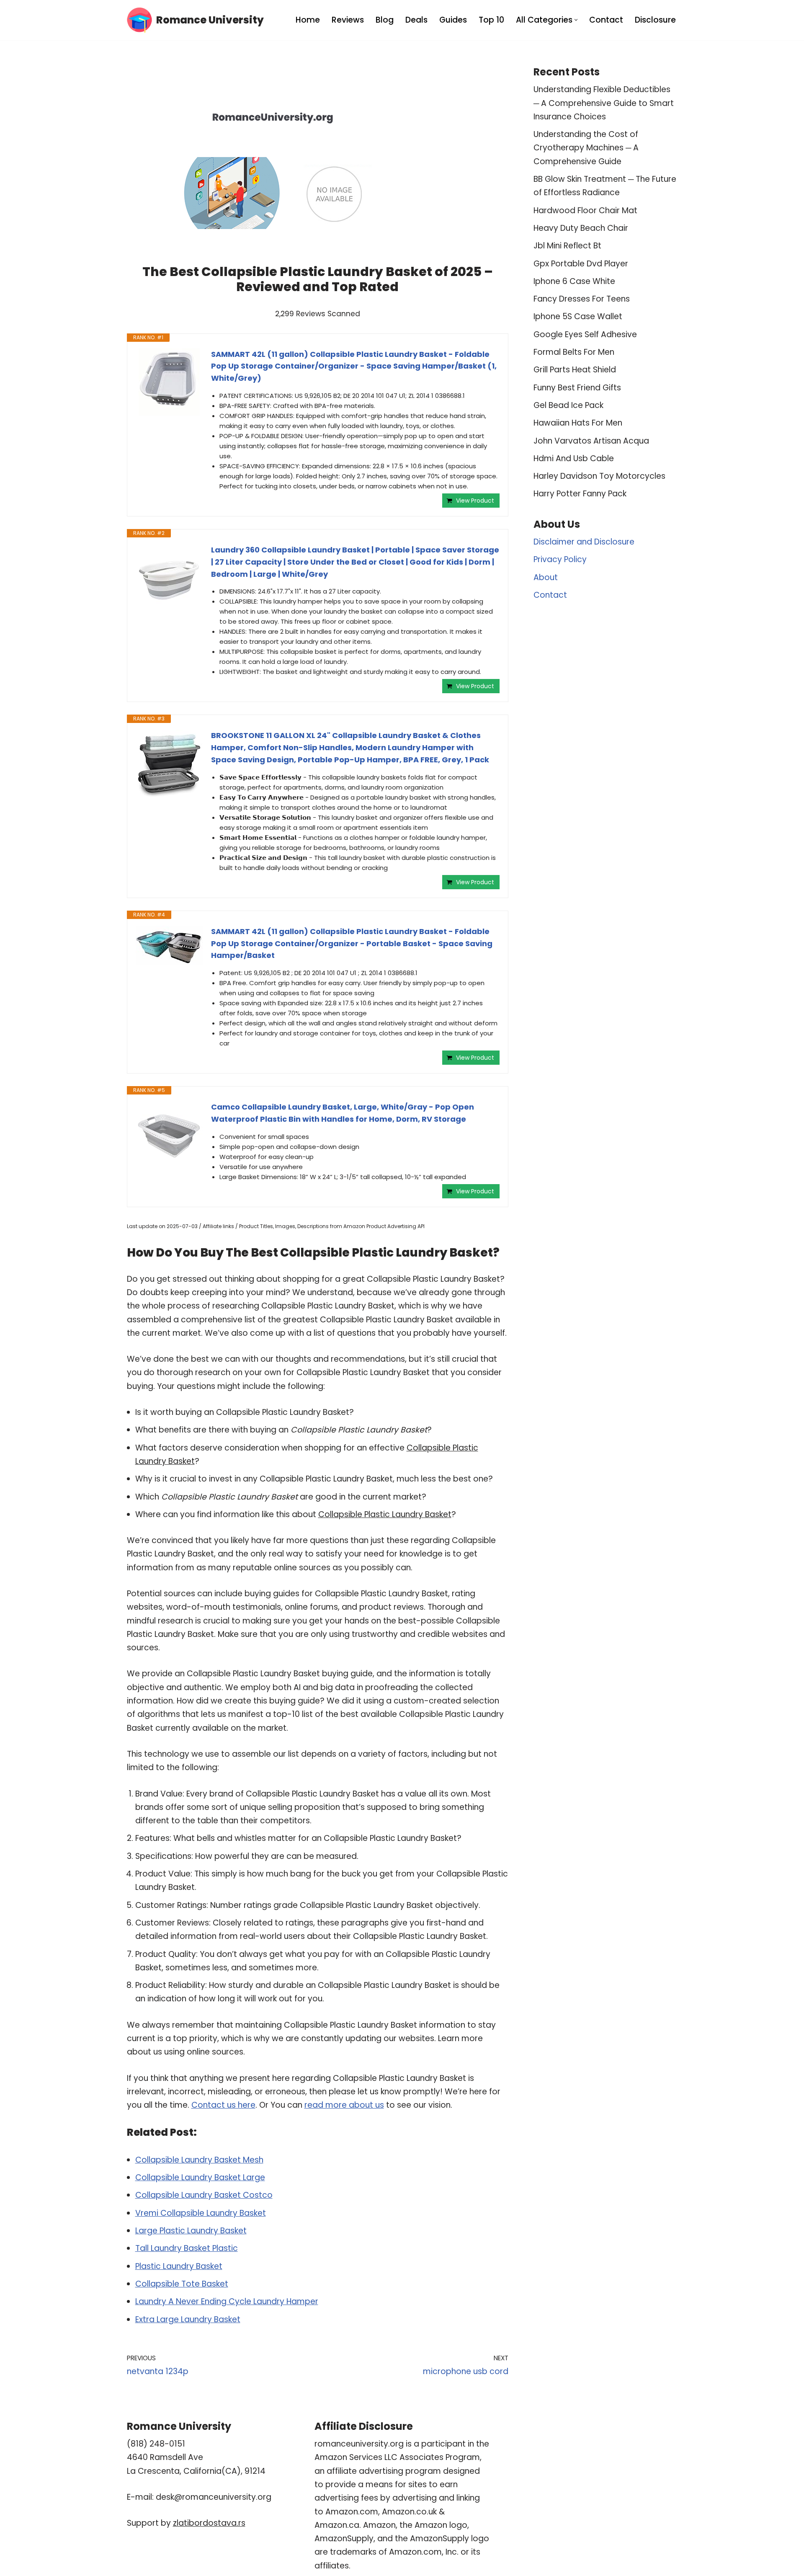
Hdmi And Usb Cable (574, 458)
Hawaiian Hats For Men (578, 423)
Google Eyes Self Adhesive (585, 334)
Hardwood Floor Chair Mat (585, 210)
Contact (606, 20)
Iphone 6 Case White (574, 281)
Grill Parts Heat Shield (575, 370)
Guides (453, 20)
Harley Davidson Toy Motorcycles (599, 476)
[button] (576, 20)
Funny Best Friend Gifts (577, 388)
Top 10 (491, 20)
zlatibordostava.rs (209, 2523)
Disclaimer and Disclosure (584, 542)
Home (308, 20)
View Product (475, 501)
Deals (416, 20)
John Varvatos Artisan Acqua (591, 441)
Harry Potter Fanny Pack (580, 494)
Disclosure (655, 20)
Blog (385, 20)
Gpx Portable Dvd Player (581, 264)
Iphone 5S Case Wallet (578, 316)
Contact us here (223, 2105)
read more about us (344, 2105)
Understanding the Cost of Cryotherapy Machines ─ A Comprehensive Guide (586, 148)
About (546, 577)
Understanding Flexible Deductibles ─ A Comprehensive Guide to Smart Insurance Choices (604, 103)
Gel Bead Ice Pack (568, 405)
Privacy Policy (560, 559)
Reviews (348, 20)
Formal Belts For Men (574, 352)
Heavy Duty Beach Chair (581, 228)
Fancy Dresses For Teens (582, 299)
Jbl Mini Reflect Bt (567, 246)
